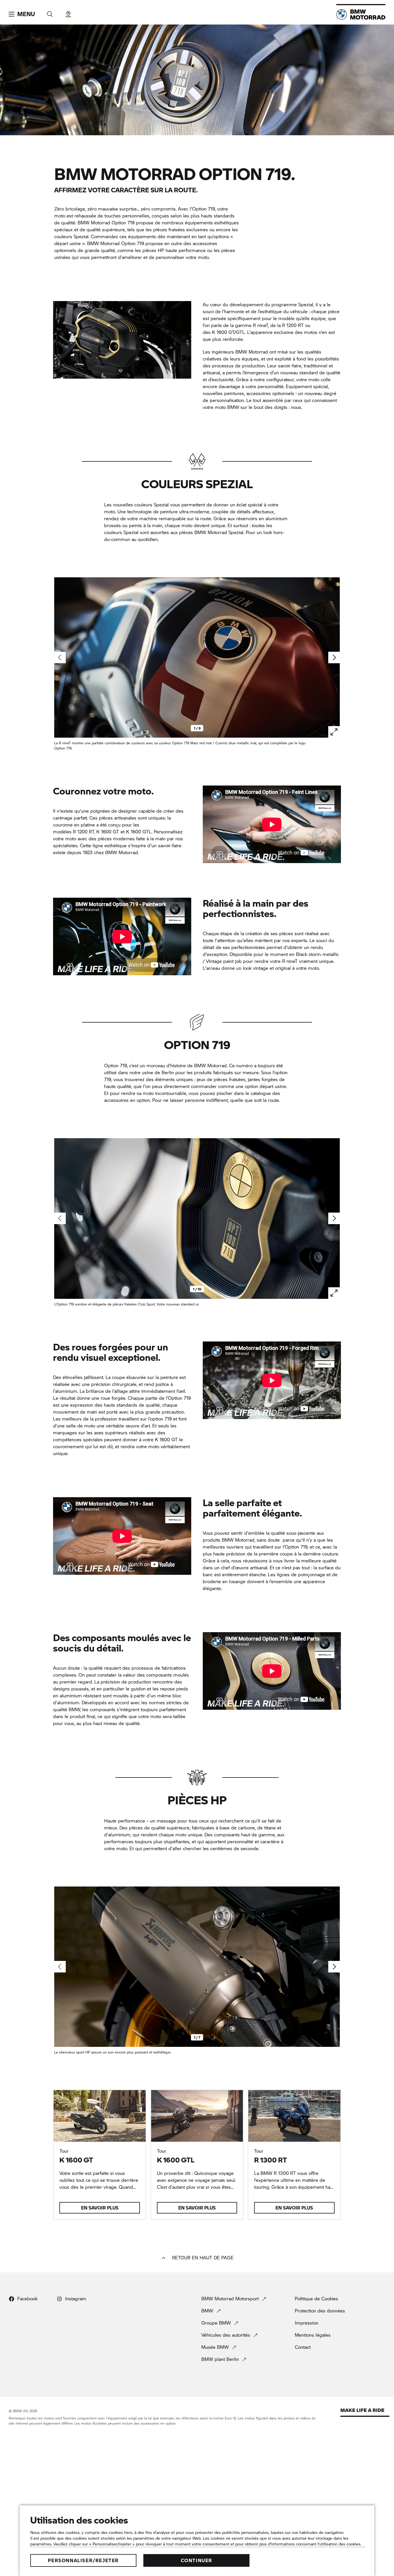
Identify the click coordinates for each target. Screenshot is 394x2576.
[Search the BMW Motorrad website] (50, 12)
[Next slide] (334, 657)
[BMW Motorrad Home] (361, 14)
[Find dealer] (68, 12)
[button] (22, 14)
